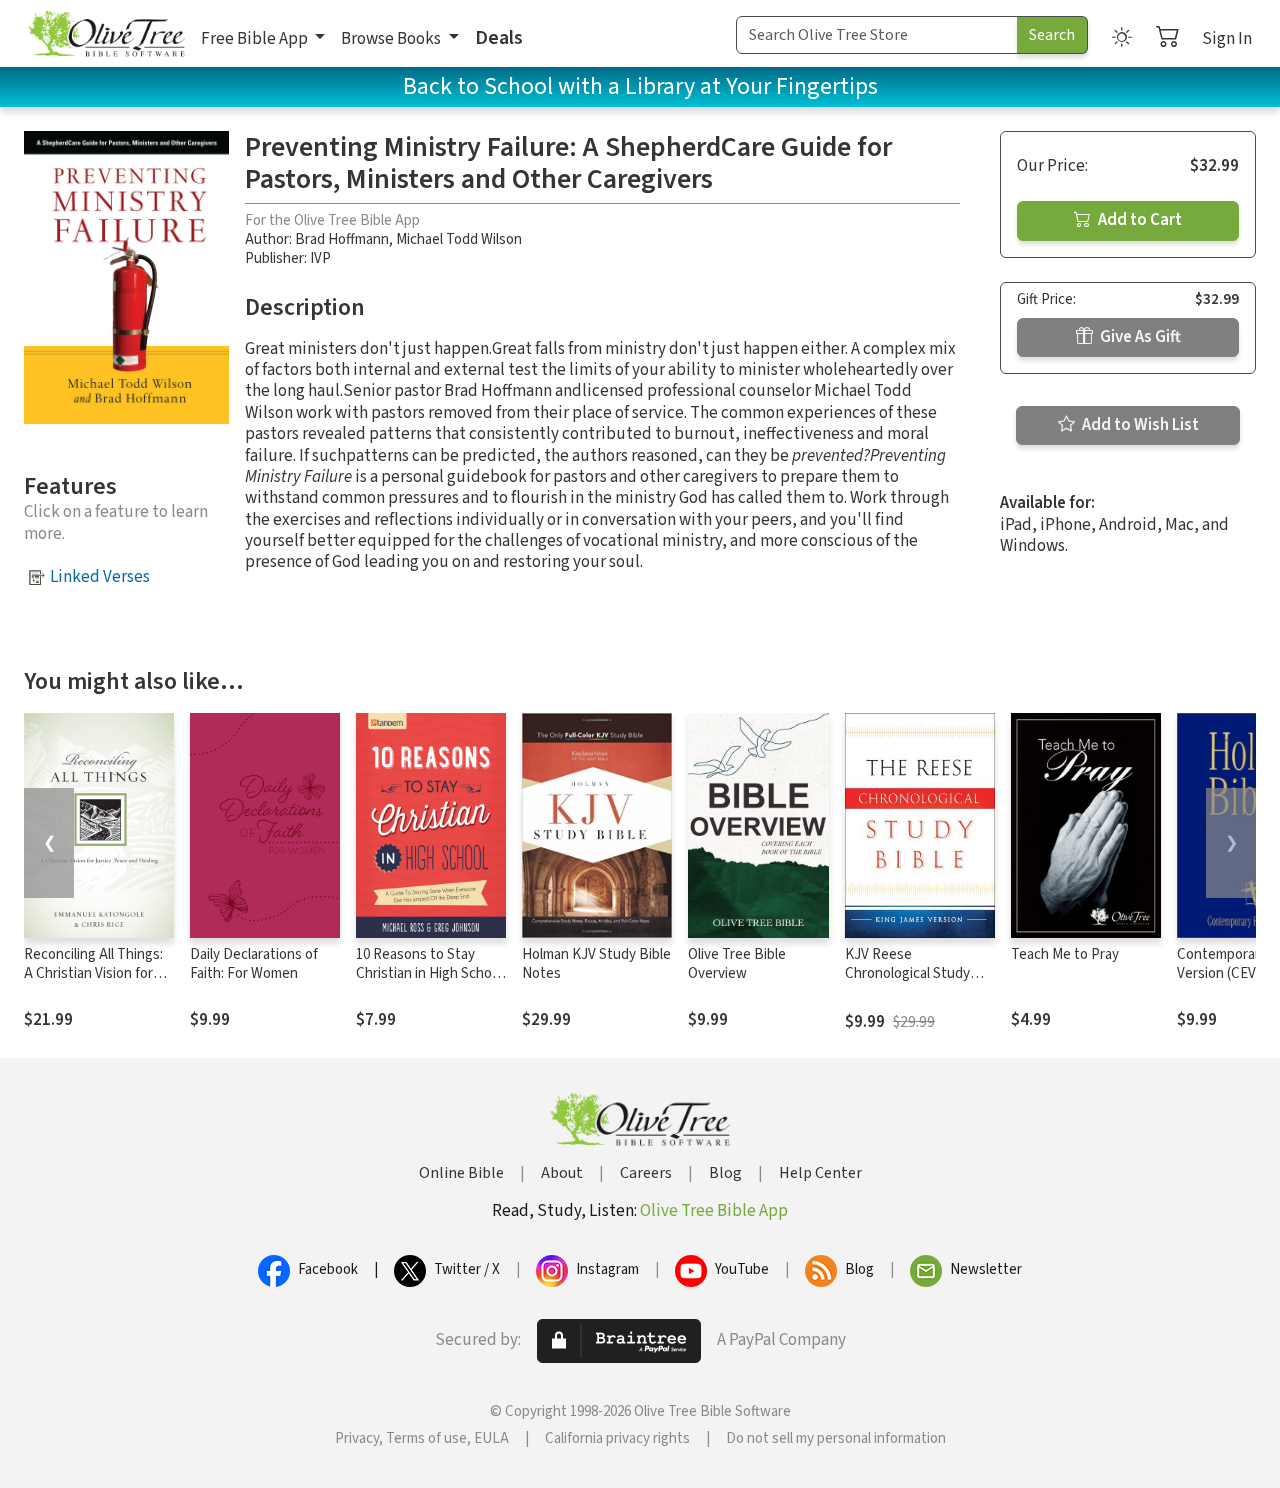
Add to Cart (1138, 220)
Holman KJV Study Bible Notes (596, 964)
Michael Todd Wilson (459, 239)
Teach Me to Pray (1065, 954)
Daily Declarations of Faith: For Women (254, 964)
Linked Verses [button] (100, 577)
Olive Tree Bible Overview (737, 964)
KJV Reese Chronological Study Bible (907, 973)
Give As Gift (1139, 337)
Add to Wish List (1139, 425)
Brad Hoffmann (342, 239)
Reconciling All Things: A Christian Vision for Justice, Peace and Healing (93, 983)
